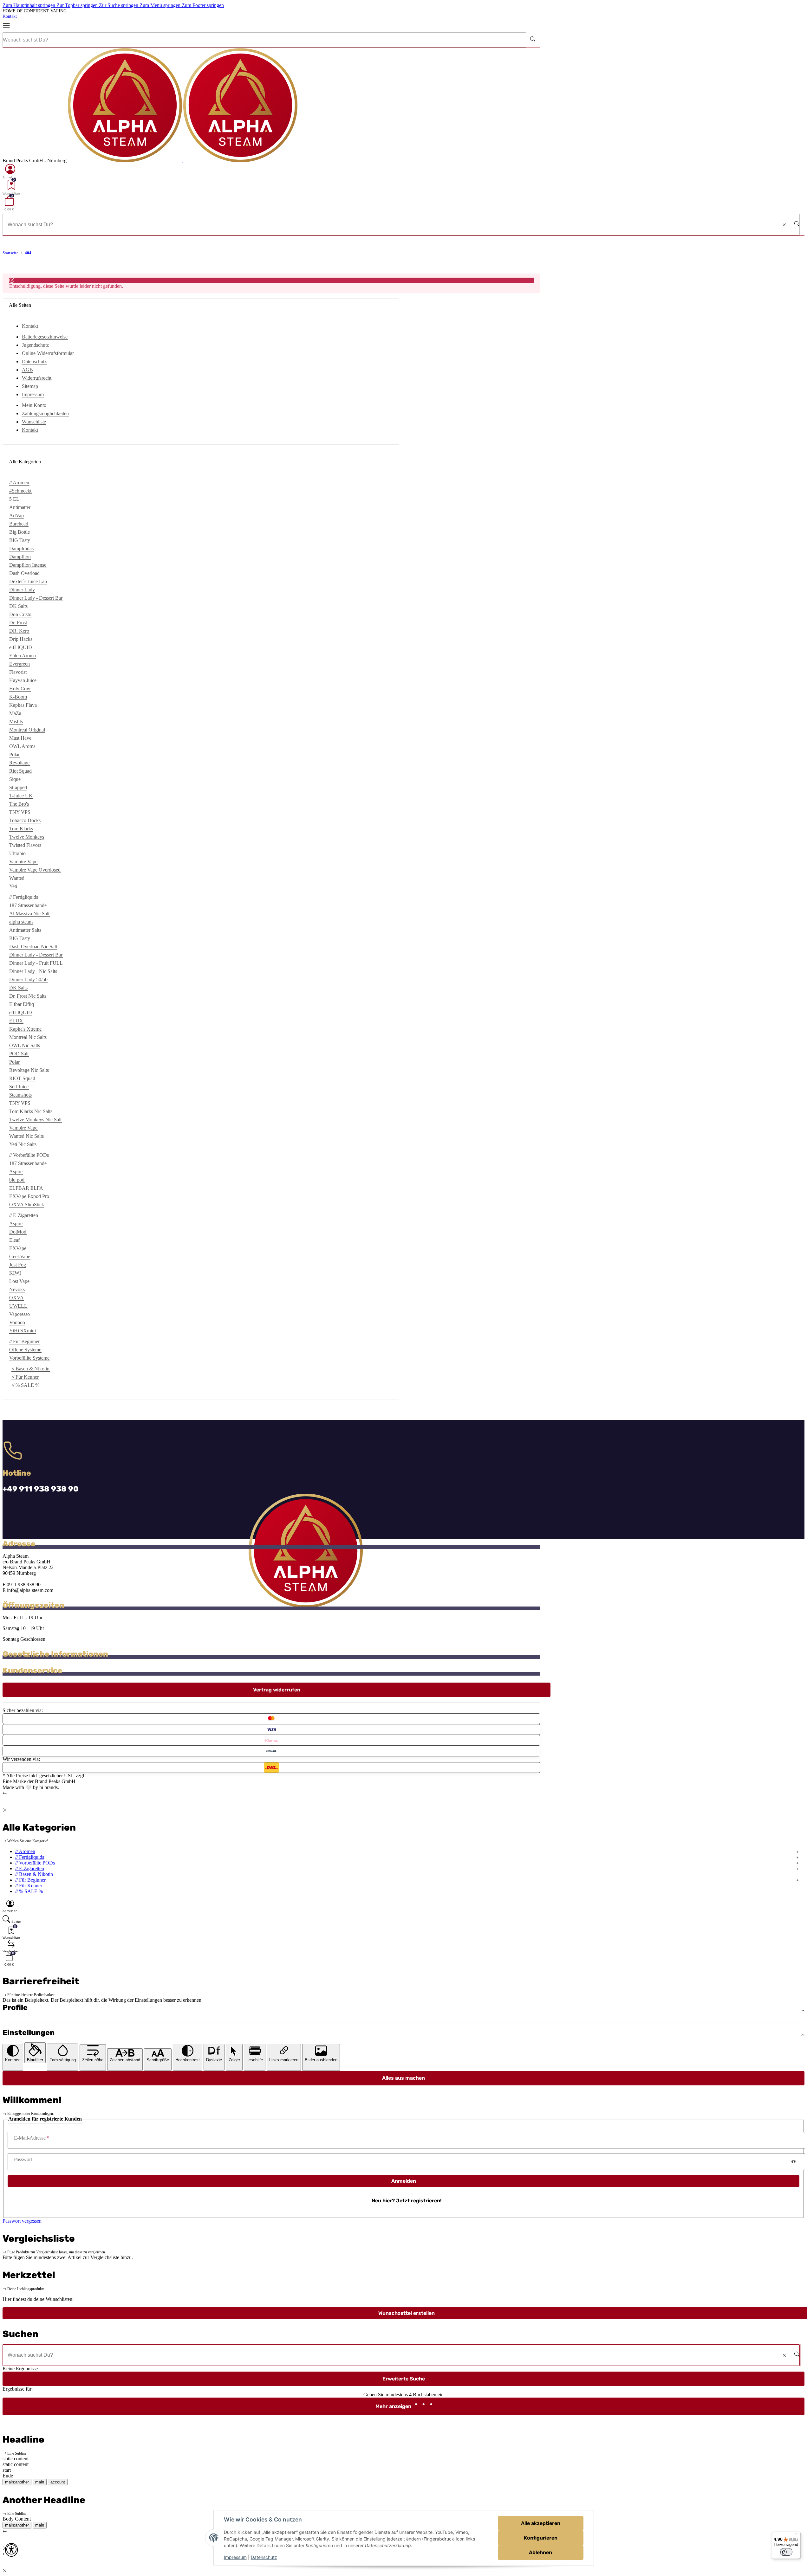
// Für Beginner (30, 1880)
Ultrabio (17, 853)
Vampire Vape (23, 862)
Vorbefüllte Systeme (29, 1358)
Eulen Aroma (23, 656)
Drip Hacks (21, 639)
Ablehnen (540, 2552)
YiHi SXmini (23, 1331)
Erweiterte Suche (404, 2379)
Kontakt (10, 16)
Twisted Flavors (25, 845)
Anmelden (404, 2181)
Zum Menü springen (161, 5)
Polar (14, 754)
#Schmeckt (20, 491)
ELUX (16, 1021)
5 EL (14, 499)
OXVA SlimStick (27, 1204)
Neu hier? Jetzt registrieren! (407, 2201)
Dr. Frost (18, 623)
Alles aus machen (403, 2078)
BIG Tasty (20, 540)
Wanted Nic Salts (26, 1136)
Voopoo (17, 1322)
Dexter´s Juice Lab (28, 581)
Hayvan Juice (23, 680)
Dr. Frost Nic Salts (28, 996)
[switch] (786, 2552)
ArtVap (16, 515)
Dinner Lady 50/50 (28, 979)
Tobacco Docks (25, 820)
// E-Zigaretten (30, 1868)
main (40, 2482)
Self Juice (19, 1087)
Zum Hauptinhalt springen (29, 5)
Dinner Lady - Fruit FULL (36, 963)
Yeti (13, 886)
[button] (10, 171)
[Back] (5, 1793)
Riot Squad (20, 771)
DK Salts (18, 606)
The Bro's (19, 804)
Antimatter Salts (25, 930)
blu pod (17, 1180)
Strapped (18, 787)
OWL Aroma (22, 746)
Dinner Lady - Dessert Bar (36, 598)
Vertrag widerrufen (277, 1690)
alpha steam (21, 922)
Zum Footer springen (203, 5)
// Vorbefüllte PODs (35, 1863)
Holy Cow (20, 689)
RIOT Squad (22, 1078)
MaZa (15, 713)
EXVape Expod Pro (29, 1196)
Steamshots (20, 1095)
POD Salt (19, 1054)
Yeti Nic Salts (23, 1144)
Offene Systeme (25, 1350)
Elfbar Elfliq (22, 1004)
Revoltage (19, 763)
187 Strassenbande (28, 905)
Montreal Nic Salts (28, 1037)
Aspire (16, 1172)
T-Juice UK (21, 796)
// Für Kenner (25, 1377)
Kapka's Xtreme (25, 1029)
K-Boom (18, 697)
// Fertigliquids (30, 1857)
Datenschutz (264, 2557)
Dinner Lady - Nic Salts (33, 971)
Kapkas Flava (23, 705)
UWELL (18, 1306)
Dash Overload (24, 573)
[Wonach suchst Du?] (533, 40)
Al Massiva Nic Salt (29, 914)
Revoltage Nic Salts (29, 1070)
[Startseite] (183, 161)
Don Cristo (20, 614)
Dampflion (20, 557)
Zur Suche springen (119, 5)
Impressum (235, 2557)
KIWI (15, 1273)
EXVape (18, 1248)
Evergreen (20, 664)
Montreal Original (27, 730)
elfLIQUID (21, 647)
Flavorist (18, 672)
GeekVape (20, 1256)
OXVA (16, 1298)
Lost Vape (19, 1281)
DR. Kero (19, 631)
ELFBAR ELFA (26, 1188)
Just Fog (18, 1265)
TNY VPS (20, 812)
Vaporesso (20, 1314)
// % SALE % (26, 1385)
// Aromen (25, 1851)
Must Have (20, 738)
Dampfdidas (21, 548)
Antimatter (20, 507)
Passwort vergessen (22, 2221)
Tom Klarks (21, 829)
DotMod (18, 1232)
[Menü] (9, 26)
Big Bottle (20, 532)
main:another (17, 2482)
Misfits (16, 721)
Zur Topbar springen (78, 5)
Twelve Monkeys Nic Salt (35, 1120)
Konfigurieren (541, 2538)
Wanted (17, 878)
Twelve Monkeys (27, 837)
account (58, 2482)
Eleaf (14, 1240)
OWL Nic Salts (25, 1045)
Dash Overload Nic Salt (33, 947)
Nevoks (17, 1289)
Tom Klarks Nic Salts (31, 1111)
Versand (95, 1776)
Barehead (19, 524)
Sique (15, 779)
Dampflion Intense (28, 565)
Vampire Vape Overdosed (35, 870)
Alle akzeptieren (541, 2523)
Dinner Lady (22, 590)
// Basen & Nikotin (31, 1369)
